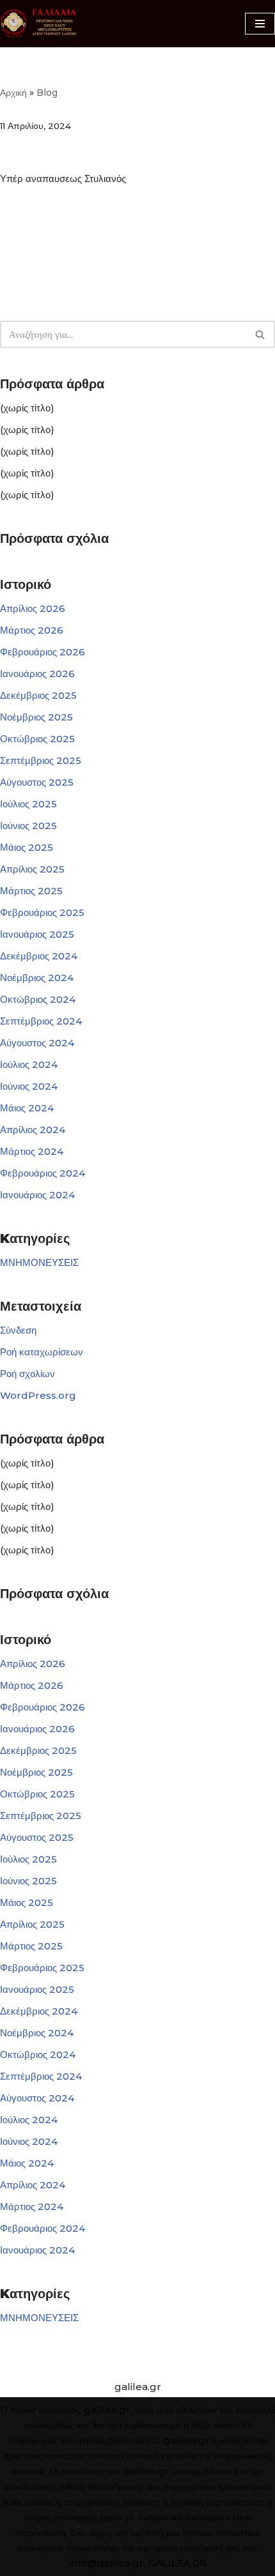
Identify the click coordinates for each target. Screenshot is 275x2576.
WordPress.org (38, 1395)
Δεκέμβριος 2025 (38, 695)
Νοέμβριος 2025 (36, 717)
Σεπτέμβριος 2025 (41, 760)
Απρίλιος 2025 (32, 869)
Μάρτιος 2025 (31, 891)
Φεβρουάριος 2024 (43, 1173)
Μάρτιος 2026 (32, 630)
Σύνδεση (18, 1330)
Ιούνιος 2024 (29, 1086)
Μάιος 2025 (27, 847)
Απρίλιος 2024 (33, 1130)
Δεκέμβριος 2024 (39, 956)
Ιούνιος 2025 (28, 826)
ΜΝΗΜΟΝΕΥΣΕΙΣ (39, 1262)
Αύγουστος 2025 (37, 782)
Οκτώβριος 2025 (37, 739)
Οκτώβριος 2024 (38, 999)
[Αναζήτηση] (261, 334)
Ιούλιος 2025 (28, 804)
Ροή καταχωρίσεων (42, 1352)
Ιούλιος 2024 (29, 1064)
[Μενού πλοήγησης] (260, 24)
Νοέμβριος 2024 (37, 978)
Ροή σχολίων (27, 1374)
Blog (47, 93)
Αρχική (13, 93)
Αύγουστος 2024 (37, 1043)
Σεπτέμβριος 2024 (41, 1021)
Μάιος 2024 (27, 1108)
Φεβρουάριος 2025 (42, 912)
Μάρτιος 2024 (32, 1151)
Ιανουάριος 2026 (37, 674)
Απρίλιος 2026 (33, 608)
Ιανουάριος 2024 (37, 1195)
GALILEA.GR (177, 2563)
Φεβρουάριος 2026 (43, 652)
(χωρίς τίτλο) (27, 408)
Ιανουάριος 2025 (37, 934)
